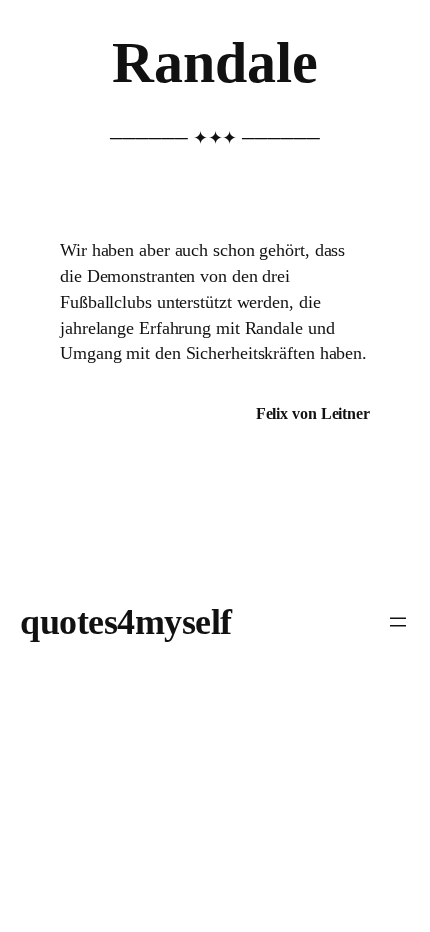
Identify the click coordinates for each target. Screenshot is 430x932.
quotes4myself (126, 622)
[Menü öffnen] (398, 622)
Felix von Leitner (313, 414)
